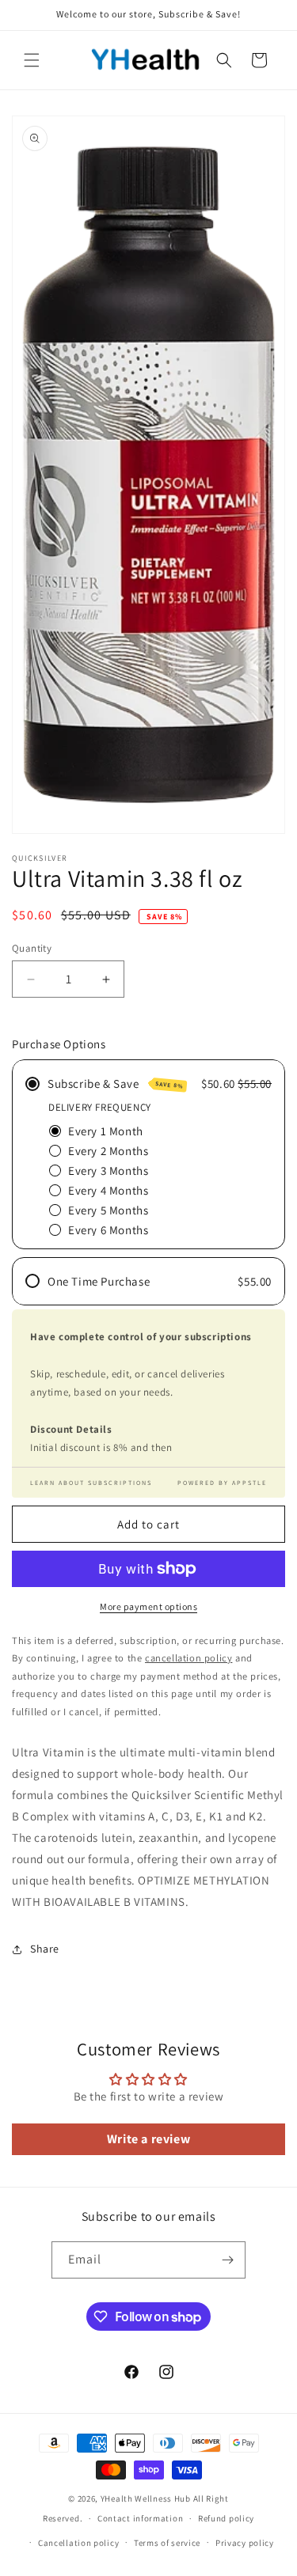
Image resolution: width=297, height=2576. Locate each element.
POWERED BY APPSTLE (222, 1483)
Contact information (140, 2518)
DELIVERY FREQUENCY (100, 1107)
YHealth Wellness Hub (146, 2498)
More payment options (148, 1606)
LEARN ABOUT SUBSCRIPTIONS (91, 1483)
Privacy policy (245, 2543)
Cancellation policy (78, 2543)
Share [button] (45, 1949)
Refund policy (226, 2518)
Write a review (148, 2139)
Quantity (32, 948)
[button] (32, 60)
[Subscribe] (227, 2260)
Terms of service (167, 2543)
